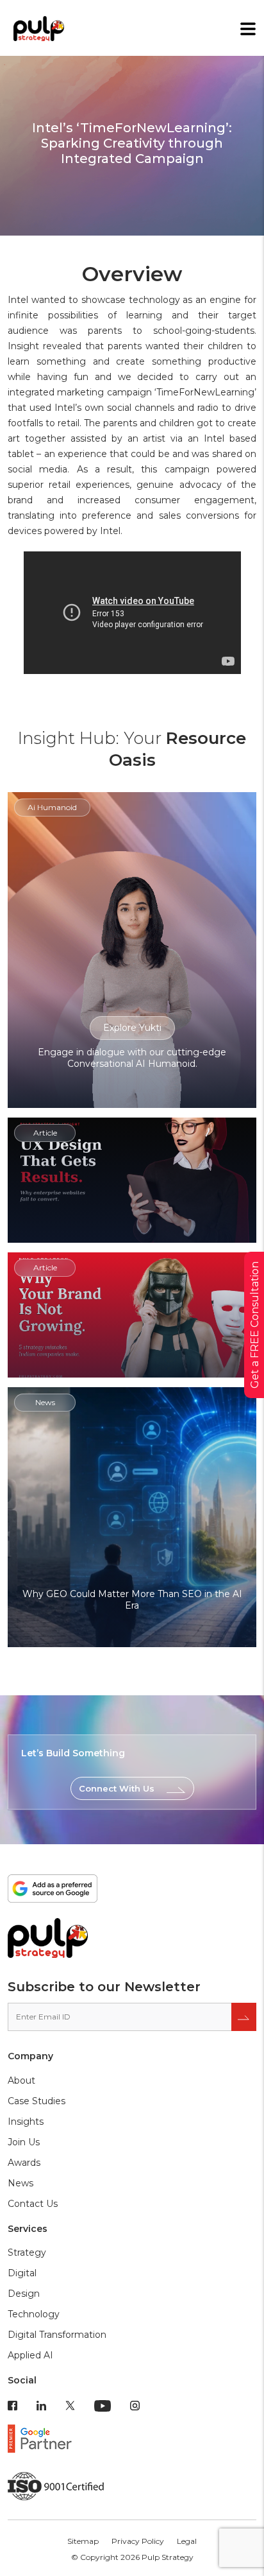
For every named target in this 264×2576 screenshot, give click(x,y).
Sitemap (83, 2541)
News (21, 2183)
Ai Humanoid (52, 807)
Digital (22, 2273)
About (21, 2080)
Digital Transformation (57, 2335)
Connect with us (117, 1788)
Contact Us (33, 2204)
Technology (34, 2314)
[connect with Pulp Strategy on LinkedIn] (41, 2405)
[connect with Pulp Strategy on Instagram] (135, 2405)
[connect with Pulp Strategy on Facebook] (12, 2405)
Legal (187, 2541)
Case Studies (37, 2101)
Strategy (27, 2252)
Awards (24, 2163)
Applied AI (30, 2355)
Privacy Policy (138, 2541)
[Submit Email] (244, 2017)
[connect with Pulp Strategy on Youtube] (103, 2405)
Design (24, 2294)
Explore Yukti (132, 1028)
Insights (26, 2122)
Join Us (24, 2142)
